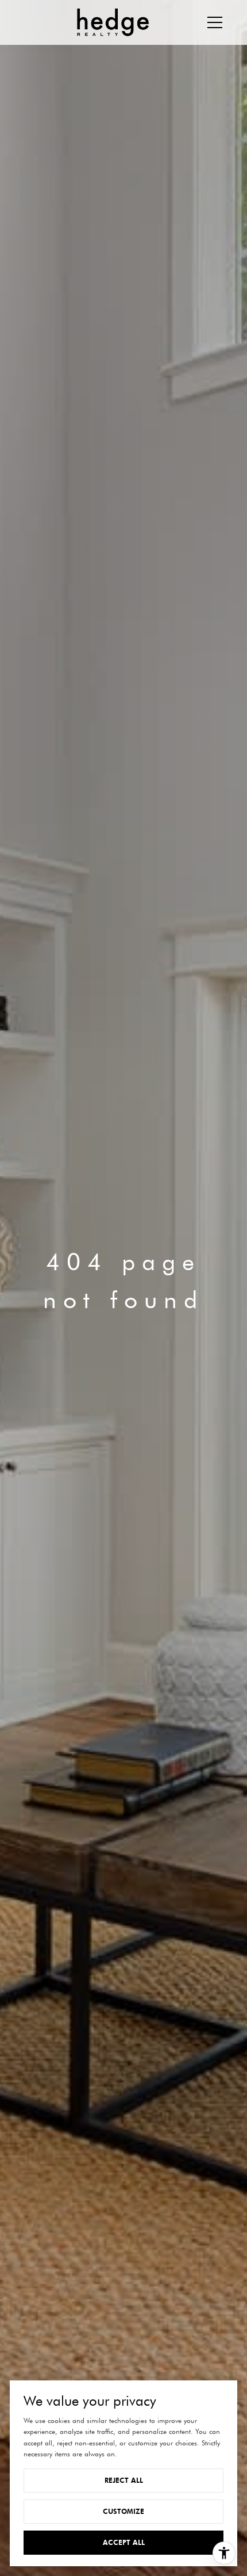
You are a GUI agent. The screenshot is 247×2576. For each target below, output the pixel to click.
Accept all (124, 2542)
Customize (123, 2511)
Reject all (124, 2480)
